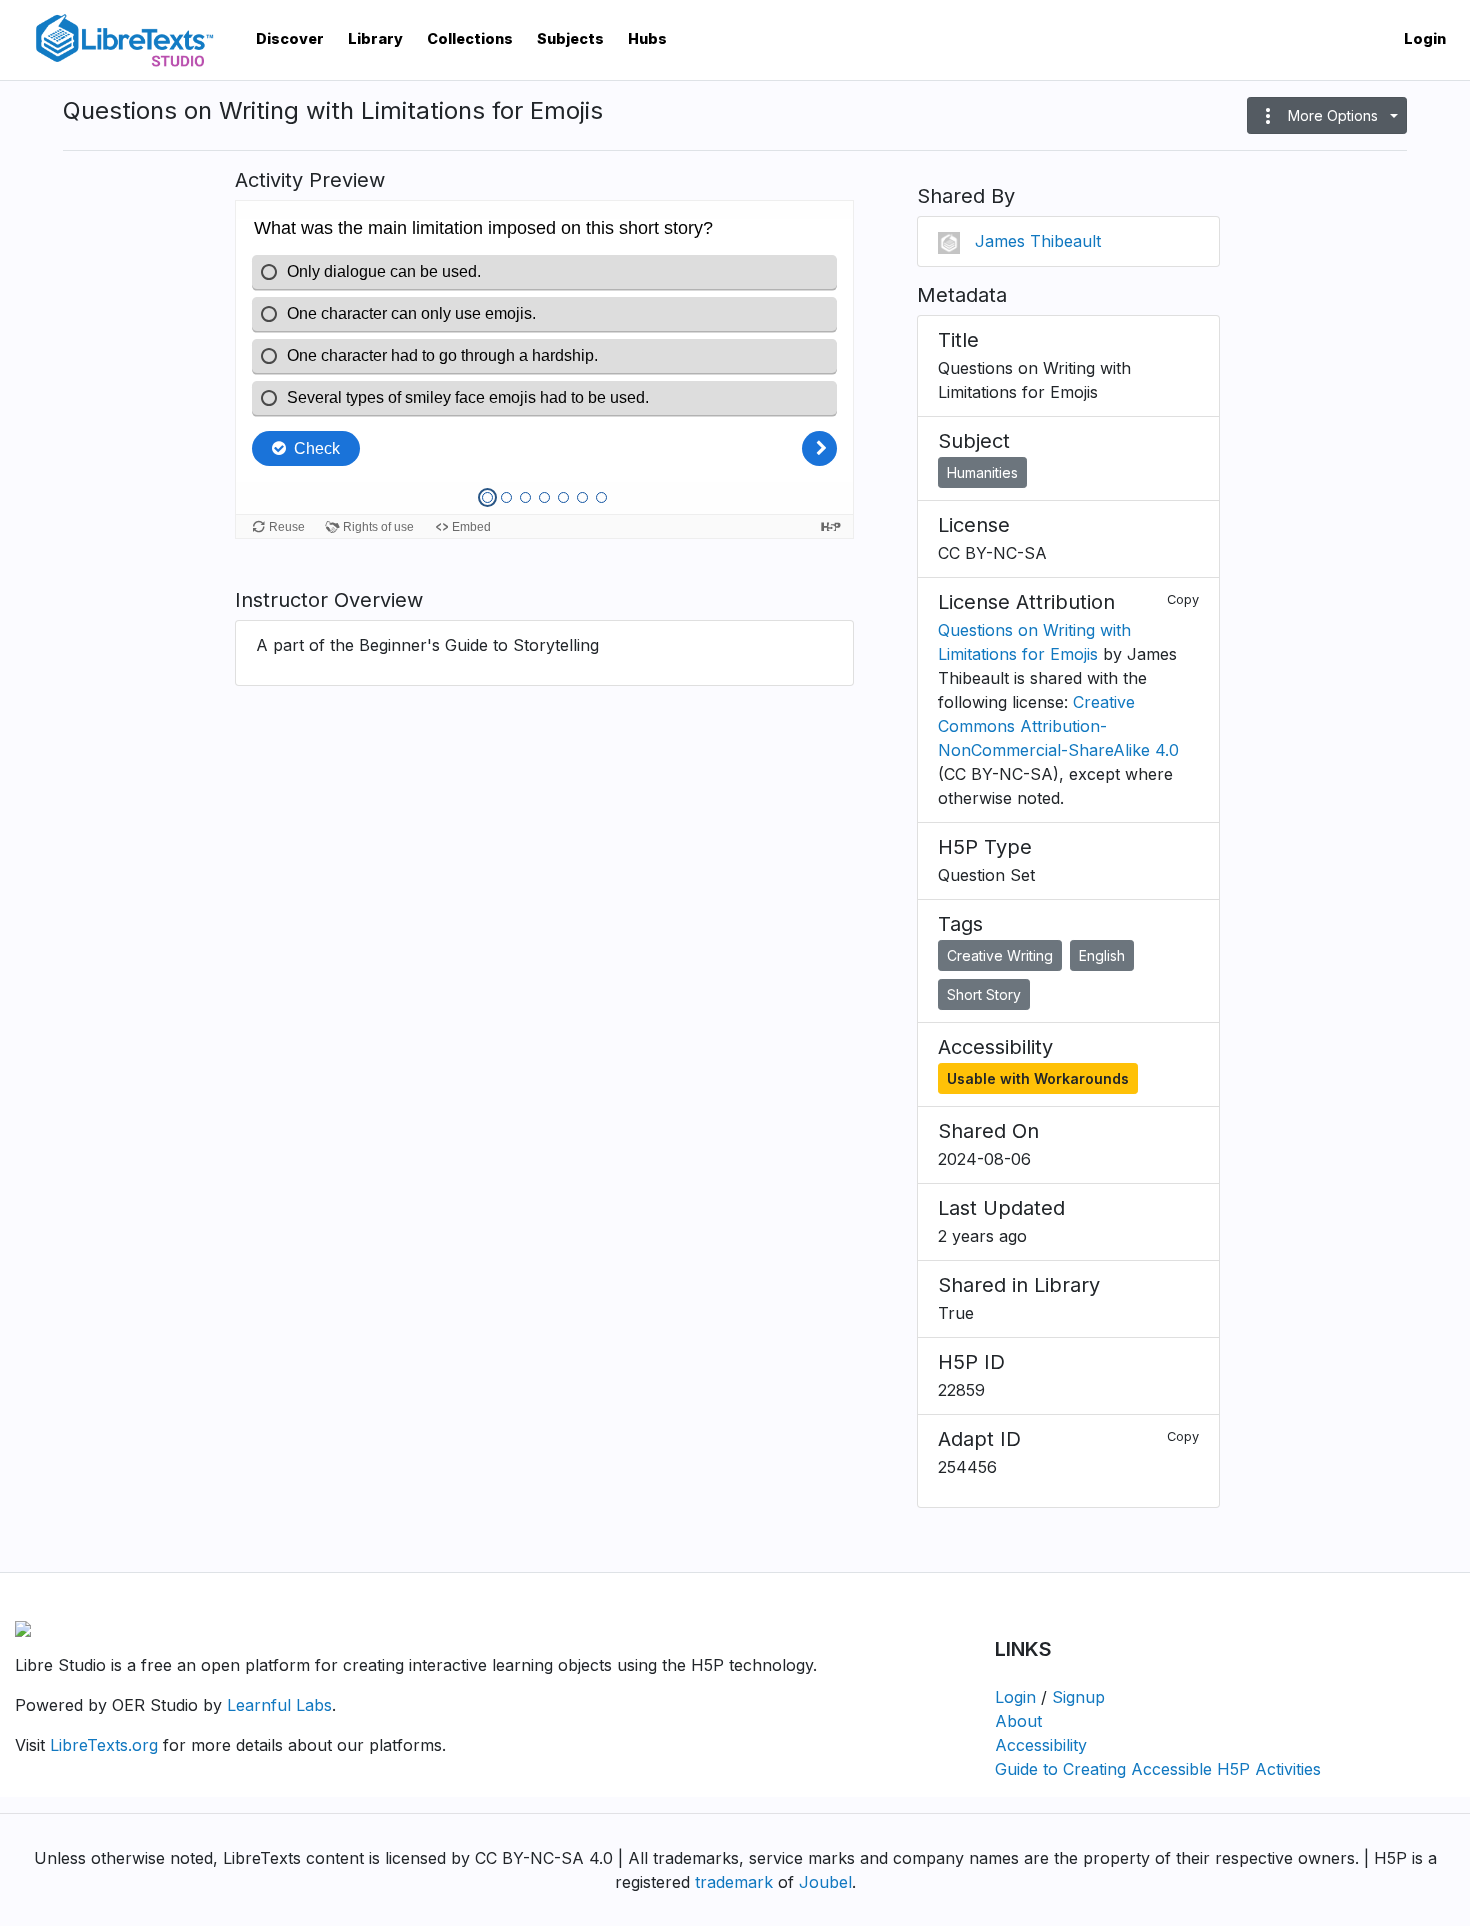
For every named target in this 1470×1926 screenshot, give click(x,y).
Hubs (647, 38)
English (1102, 955)
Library (375, 38)
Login (1425, 38)
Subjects (570, 38)
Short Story (984, 994)
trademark (734, 1882)
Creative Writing (1000, 955)
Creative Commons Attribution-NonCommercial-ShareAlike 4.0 (1058, 726)
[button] (1327, 115)
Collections (470, 38)
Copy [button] (1183, 599)
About (1018, 1721)
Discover (290, 38)
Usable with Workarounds (1038, 1078)
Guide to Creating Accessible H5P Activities (1158, 1769)
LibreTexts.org (104, 1745)
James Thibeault (1038, 241)
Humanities (982, 472)
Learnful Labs (279, 1705)
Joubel (825, 1882)
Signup (1078, 1697)
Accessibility (1041, 1745)
